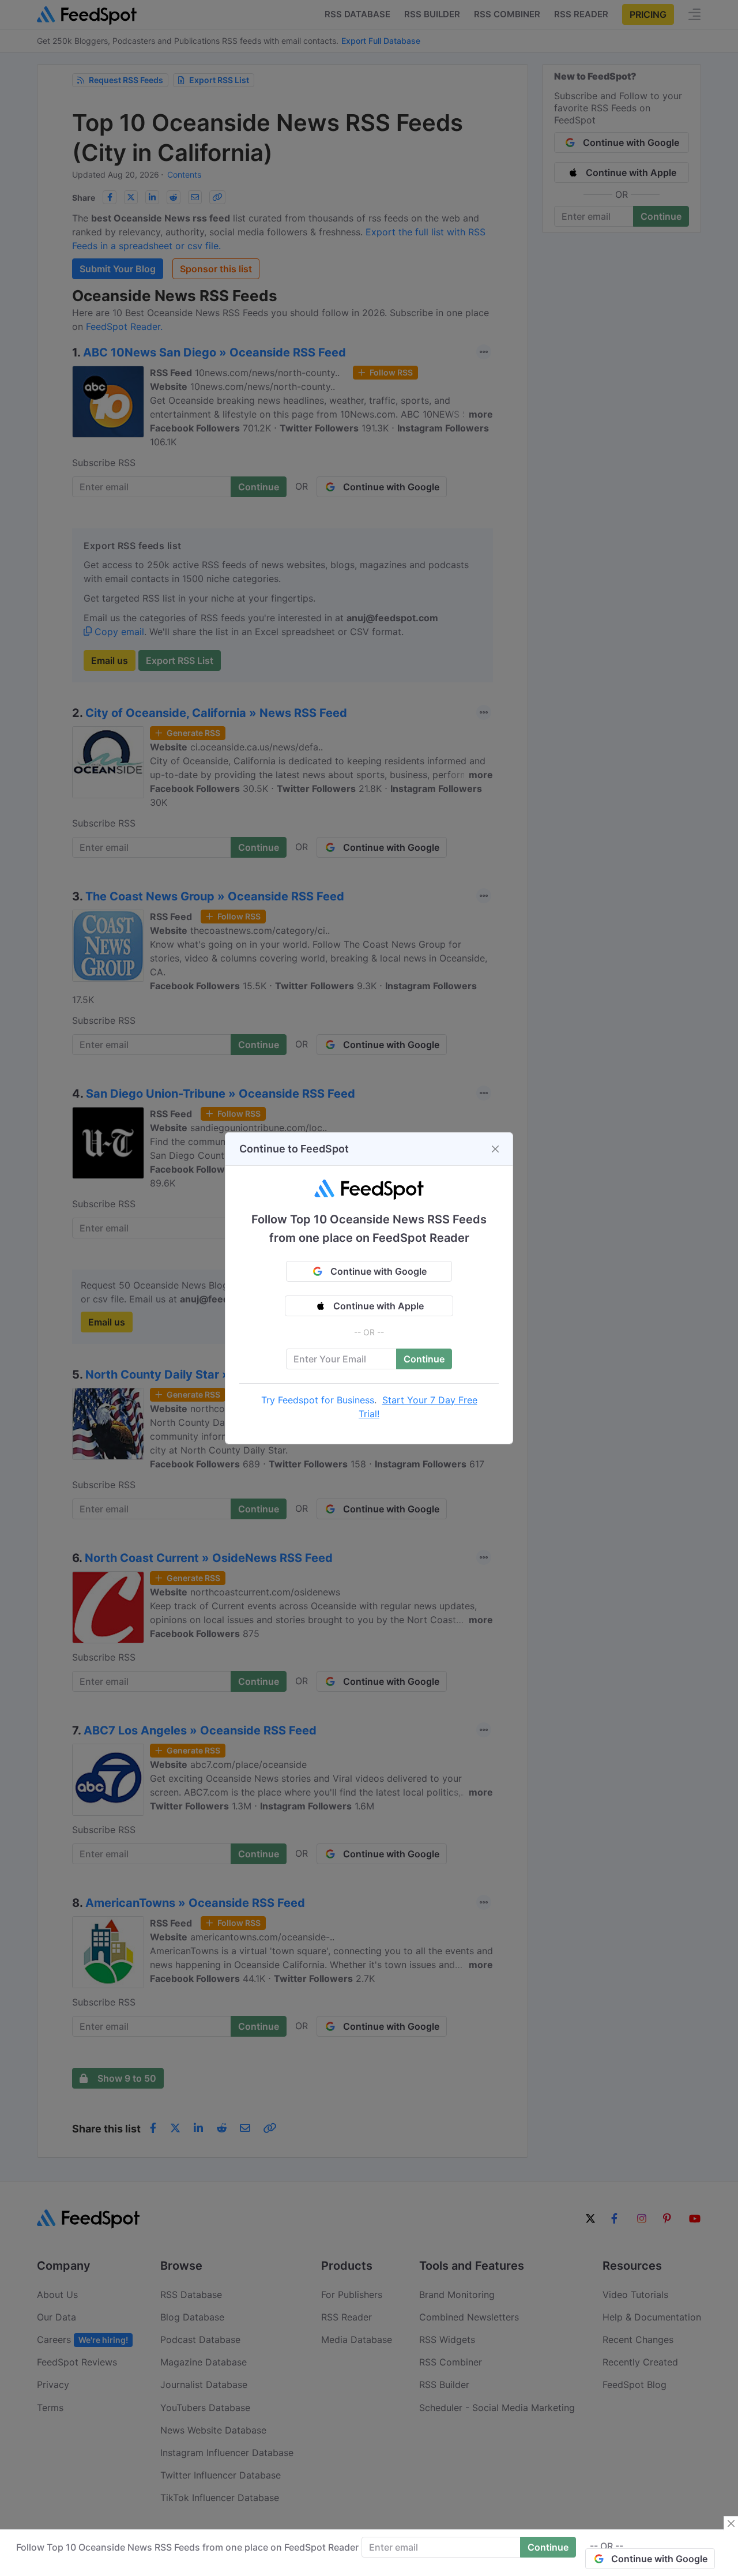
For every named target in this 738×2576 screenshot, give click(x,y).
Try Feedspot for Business (318, 1400)
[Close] (495, 1149)
